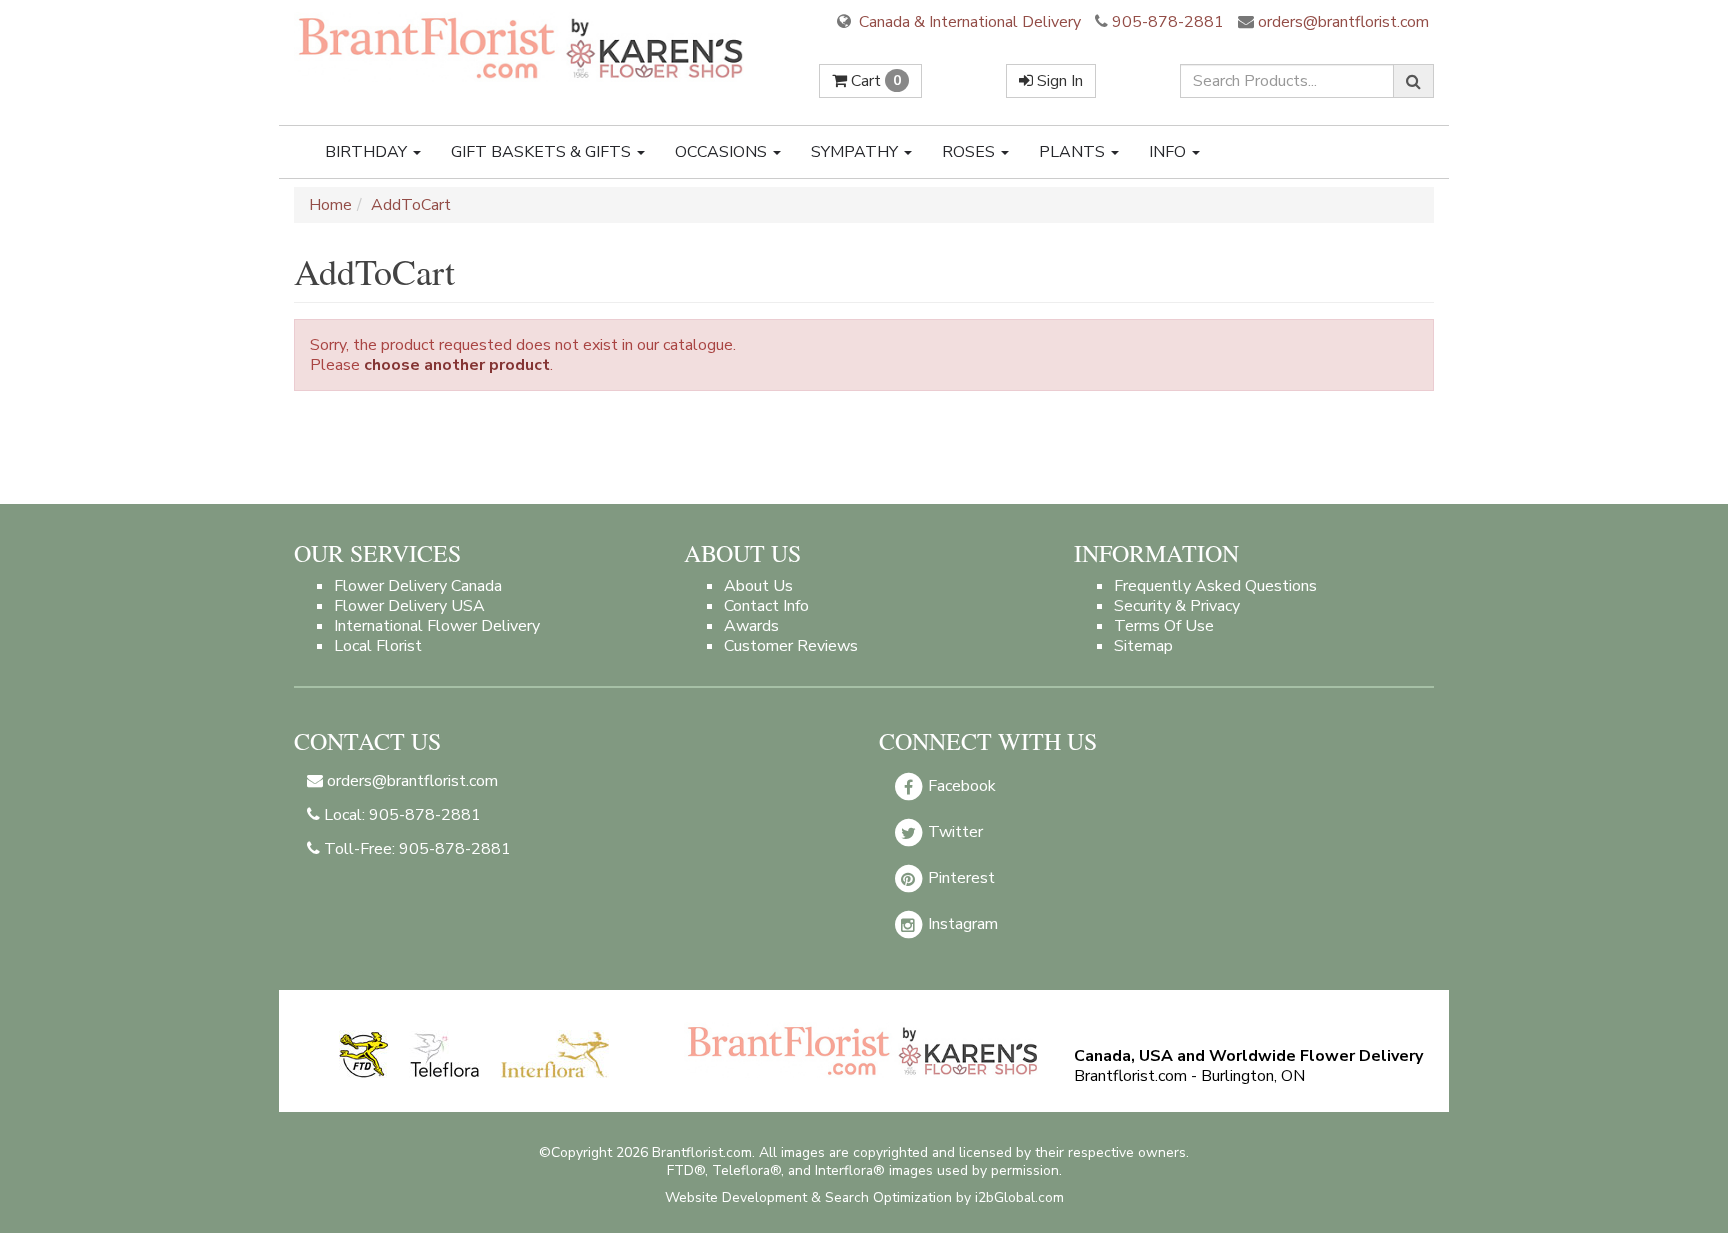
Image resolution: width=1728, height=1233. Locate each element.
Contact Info (766, 606)
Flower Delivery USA (409, 606)
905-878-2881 (1168, 22)
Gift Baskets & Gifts (543, 152)
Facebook (960, 786)
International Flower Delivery (437, 626)
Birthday (368, 152)
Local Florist (378, 646)
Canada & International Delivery (968, 22)
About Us (758, 586)
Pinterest (959, 878)
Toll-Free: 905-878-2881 (415, 849)
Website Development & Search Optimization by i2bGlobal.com (864, 1197)
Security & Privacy (1177, 606)
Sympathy (856, 152)
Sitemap (1143, 646)
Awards (751, 626)
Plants (1074, 152)
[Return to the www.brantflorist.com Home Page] (523, 47)
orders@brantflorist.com (1341, 22)
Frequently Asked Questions (1215, 586)
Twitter (953, 832)
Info (1169, 152)
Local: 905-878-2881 (400, 815)
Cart (874, 81)
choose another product (457, 365)
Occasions (723, 152)
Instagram (961, 924)
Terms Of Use (1164, 626)
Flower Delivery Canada (418, 586)
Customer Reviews (791, 646)
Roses (970, 152)
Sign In (1058, 81)
